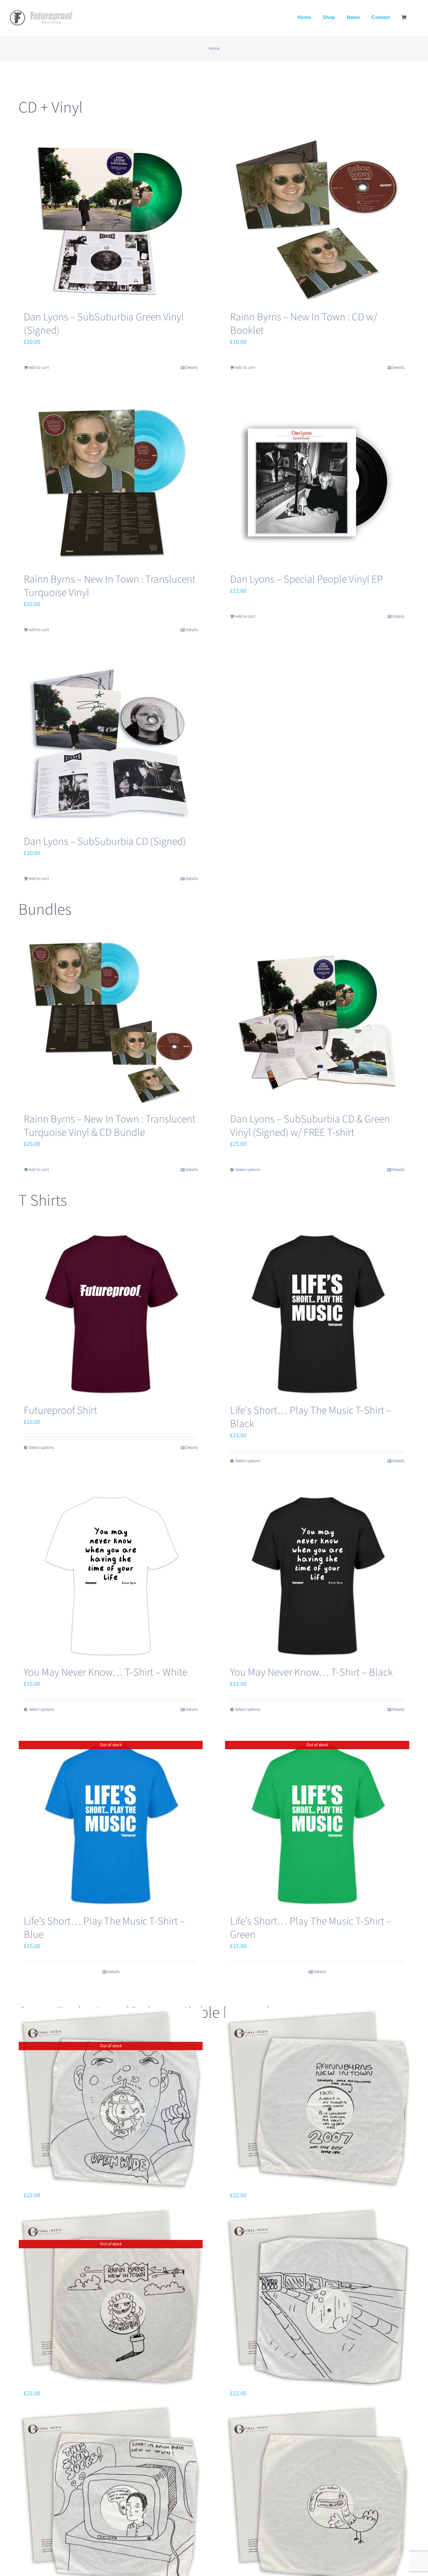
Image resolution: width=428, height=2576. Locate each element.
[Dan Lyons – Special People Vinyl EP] (317, 482)
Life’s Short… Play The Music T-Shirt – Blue (104, 1928)
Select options (248, 1170)
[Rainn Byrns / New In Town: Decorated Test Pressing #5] (317, 2099)
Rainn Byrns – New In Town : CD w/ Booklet (304, 324)
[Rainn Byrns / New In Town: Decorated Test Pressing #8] (317, 2298)
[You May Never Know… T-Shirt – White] (111, 1575)
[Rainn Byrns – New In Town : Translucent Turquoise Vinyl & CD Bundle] (111, 1022)
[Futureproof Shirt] (111, 1314)
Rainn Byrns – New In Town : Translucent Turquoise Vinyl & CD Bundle (110, 1126)
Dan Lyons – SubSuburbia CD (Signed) (105, 842)
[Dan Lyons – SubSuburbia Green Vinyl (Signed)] (111, 220)
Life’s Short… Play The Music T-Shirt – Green (311, 1928)
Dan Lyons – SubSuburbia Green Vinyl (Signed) (104, 324)
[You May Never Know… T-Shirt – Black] (317, 1575)
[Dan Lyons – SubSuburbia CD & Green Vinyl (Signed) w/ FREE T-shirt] (317, 1022)
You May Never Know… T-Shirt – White (105, 1672)
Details (192, 367)
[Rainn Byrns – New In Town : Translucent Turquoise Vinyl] (111, 482)
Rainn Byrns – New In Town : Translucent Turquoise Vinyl (110, 586)
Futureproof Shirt (61, 1410)
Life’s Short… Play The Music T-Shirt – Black (311, 1417)
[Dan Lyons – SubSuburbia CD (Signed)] (111, 745)
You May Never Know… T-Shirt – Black (311, 1672)
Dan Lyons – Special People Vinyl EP (306, 579)
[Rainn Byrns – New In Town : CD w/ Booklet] (317, 220)
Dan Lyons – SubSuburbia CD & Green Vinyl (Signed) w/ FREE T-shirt (310, 1126)
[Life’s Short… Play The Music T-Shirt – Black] (317, 1314)
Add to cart (39, 367)
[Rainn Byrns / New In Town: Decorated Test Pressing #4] (317, 2495)
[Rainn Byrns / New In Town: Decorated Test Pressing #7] (111, 2495)
